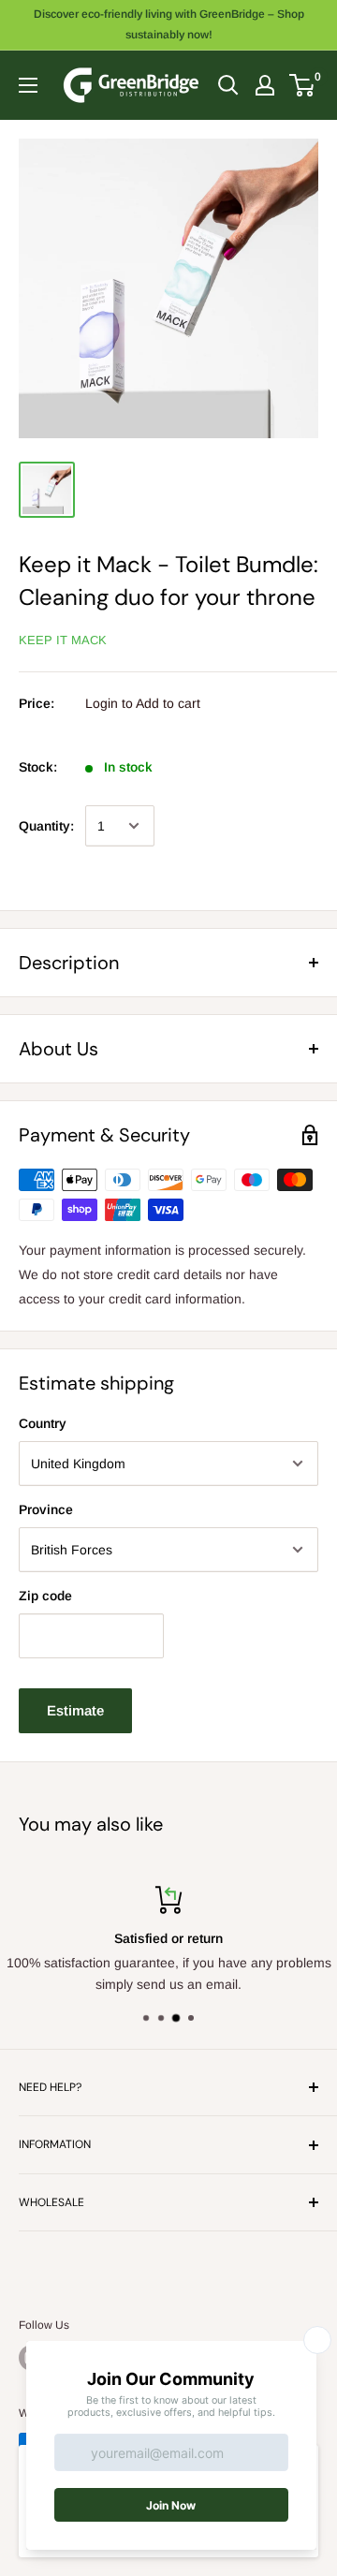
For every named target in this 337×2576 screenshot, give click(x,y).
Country (43, 1423)
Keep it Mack (63, 640)
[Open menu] (28, 85)
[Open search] (228, 85)
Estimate (75, 1710)
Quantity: (46, 826)
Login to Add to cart (143, 703)
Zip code (45, 1596)
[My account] (265, 85)
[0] (303, 85)
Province (46, 1509)
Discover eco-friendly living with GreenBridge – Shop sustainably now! (169, 24)
